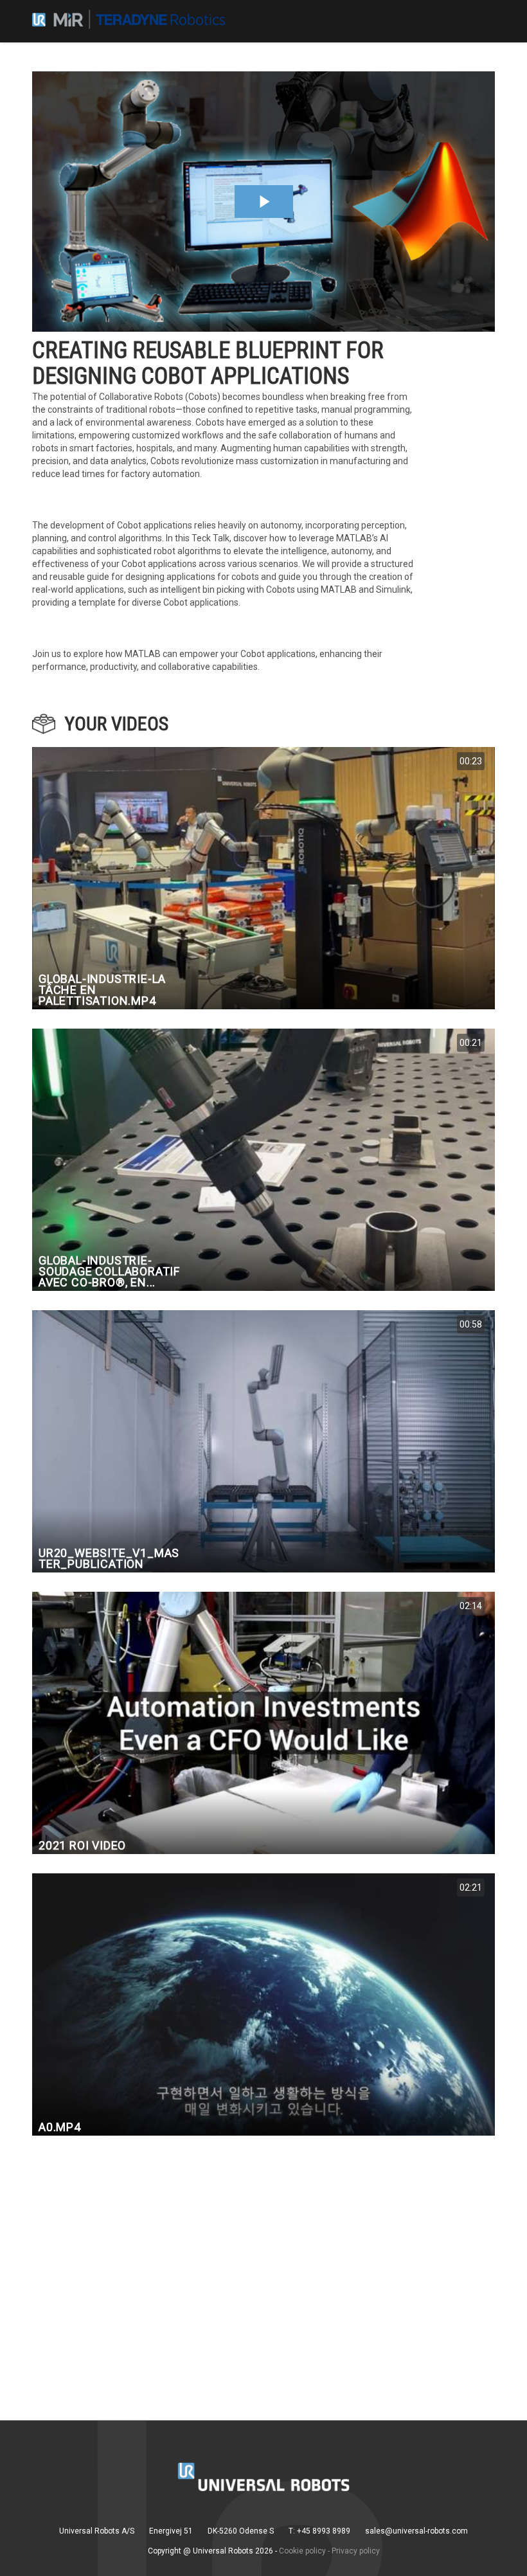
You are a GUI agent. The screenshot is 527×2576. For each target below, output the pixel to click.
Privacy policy (356, 2551)
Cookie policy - (304, 2551)
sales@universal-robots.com (416, 2531)
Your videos (117, 724)
